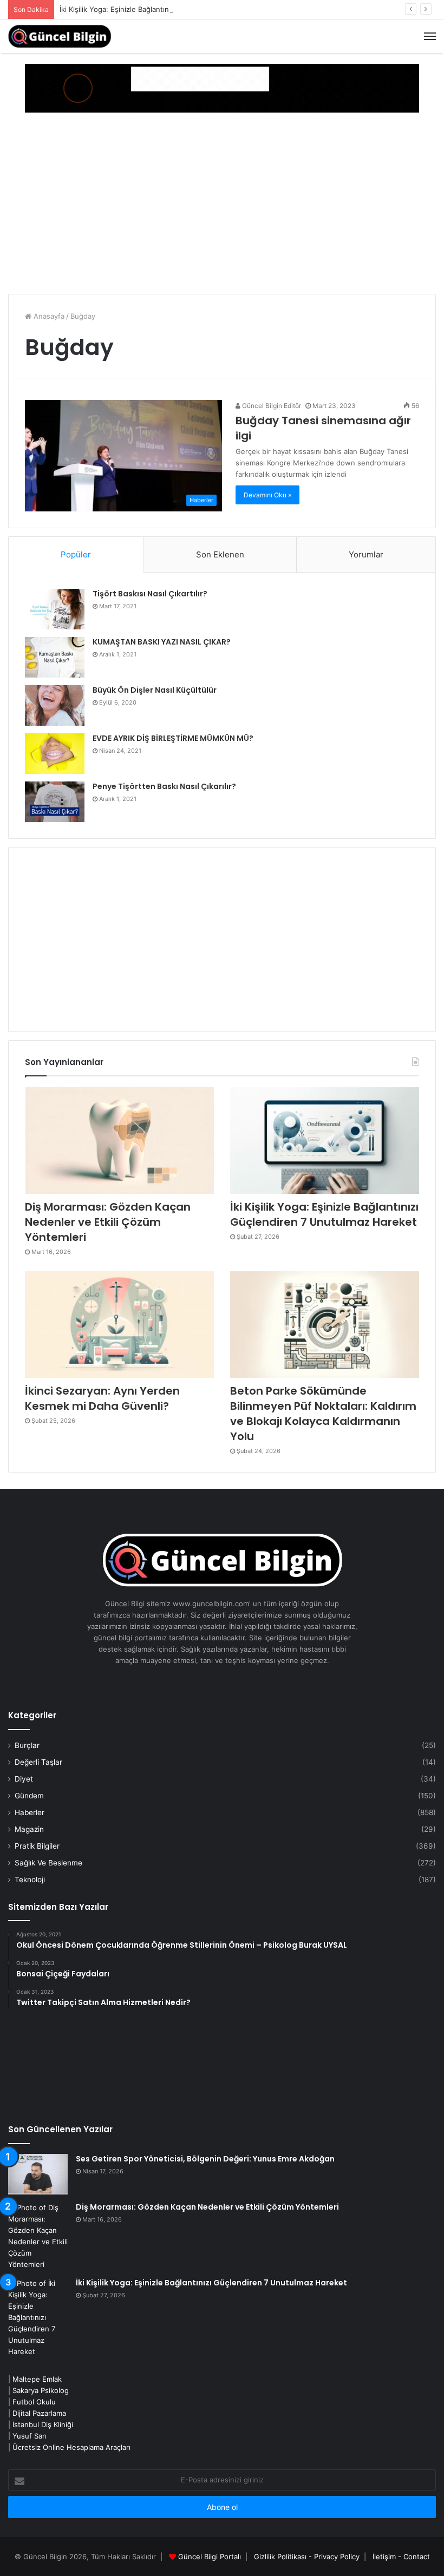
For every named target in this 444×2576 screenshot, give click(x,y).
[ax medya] (222, 88)
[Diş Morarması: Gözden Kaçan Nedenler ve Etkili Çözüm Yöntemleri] (119, 1141)
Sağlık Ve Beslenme (48, 1863)
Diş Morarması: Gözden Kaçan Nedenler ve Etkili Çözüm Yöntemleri (108, 1222)
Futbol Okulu (34, 2402)
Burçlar (27, 1745)
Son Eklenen (220, 554)
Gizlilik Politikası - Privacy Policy (307, 2557)
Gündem (29, 1796)
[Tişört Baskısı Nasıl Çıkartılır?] (55, 609)
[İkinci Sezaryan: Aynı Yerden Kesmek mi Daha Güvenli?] (119, 1325)
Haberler (30, 1812)
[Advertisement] (222, 205)
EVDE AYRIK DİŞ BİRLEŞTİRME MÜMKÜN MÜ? (173, 738)
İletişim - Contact (401, 2557)
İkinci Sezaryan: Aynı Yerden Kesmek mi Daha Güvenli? (102, 1398)
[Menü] (430, 36)
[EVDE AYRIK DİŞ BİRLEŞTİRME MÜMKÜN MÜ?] (55, 754)
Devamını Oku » (267, 495)
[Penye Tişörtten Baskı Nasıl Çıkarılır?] (55, 802)
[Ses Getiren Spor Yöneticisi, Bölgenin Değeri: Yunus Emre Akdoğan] (38, 2174)
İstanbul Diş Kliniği (43, 2424)
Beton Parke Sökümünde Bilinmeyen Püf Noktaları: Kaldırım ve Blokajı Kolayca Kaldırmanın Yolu (323, 1414)
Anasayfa (48, 316)
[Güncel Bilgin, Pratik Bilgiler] (60, 36)
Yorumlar (366, 554)
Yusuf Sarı (30, 2436)
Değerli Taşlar (38, 1762)
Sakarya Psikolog (41, 2390)
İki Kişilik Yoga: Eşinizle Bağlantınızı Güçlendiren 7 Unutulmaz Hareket (176, 9)
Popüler (76, 554)
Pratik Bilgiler (37, 1846)
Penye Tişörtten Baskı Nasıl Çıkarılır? (164, 786)
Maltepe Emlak (37, 2379)
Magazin (29, 1829)
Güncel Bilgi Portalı (210, 2557)
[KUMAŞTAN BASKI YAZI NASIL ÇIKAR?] (55, 657)
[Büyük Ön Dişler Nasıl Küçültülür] (55, 705)
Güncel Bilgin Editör (271, 406)
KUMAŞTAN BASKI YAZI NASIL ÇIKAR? (162, 642)
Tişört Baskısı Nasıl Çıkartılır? (150, 594)
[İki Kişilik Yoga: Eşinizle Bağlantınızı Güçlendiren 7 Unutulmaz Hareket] (325, 1141)
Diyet (24, 1779)
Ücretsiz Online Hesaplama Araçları (71, 2447)
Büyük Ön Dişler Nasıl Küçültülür (155, 690)
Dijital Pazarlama (39, 2413)
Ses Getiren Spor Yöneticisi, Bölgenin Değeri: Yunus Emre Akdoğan (205, 2159)
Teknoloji (30, 1880)
